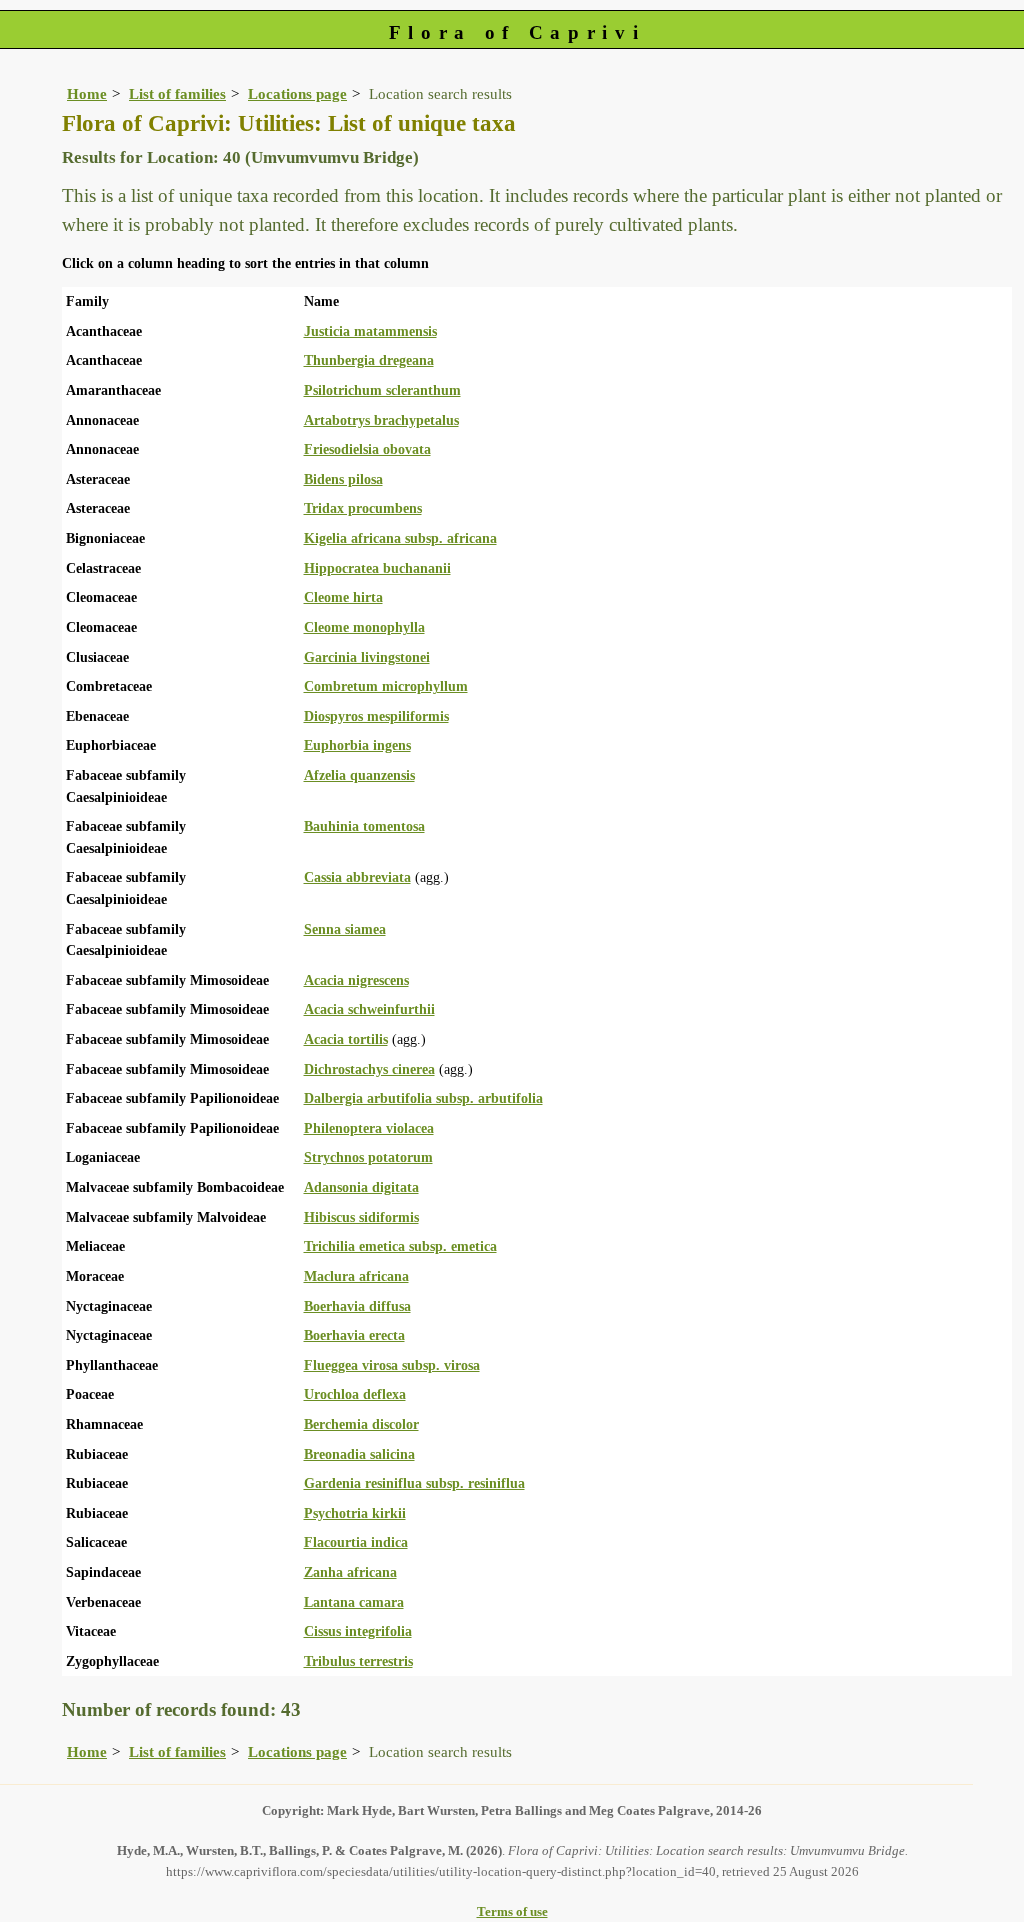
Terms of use (512, 1911)
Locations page (297, 93)
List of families (177, 93)
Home (87, 93)
